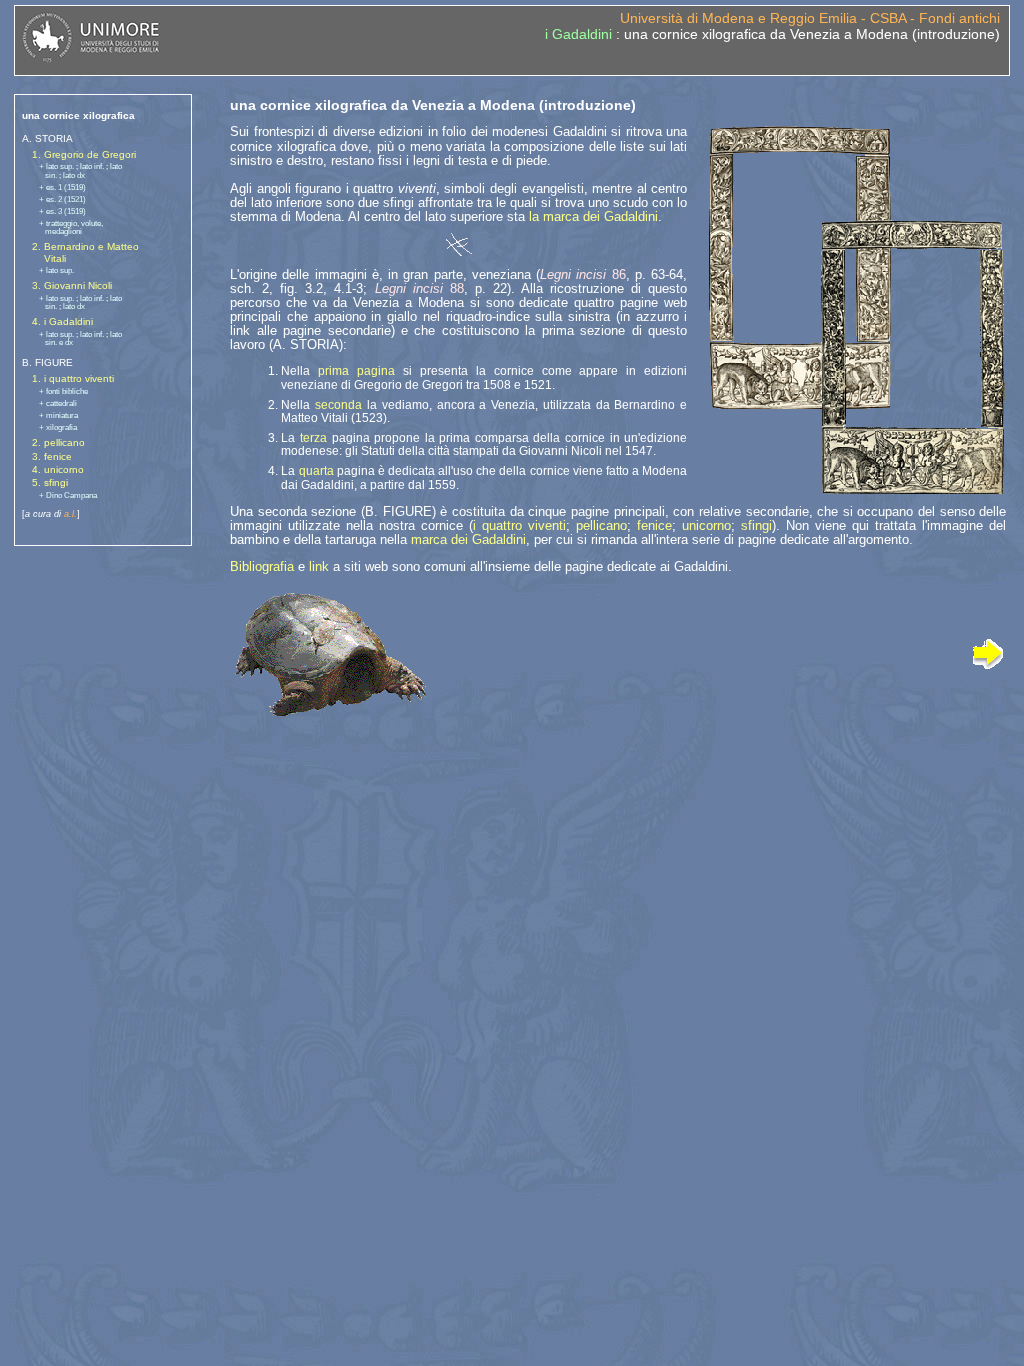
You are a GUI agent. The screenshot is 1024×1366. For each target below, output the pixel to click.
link (319, 566)
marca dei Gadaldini (468, 539)
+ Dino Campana (68, 495)
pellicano (601, 525)
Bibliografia (262, 566)
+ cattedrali (58, 403)
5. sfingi (50, 482)
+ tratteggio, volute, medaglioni (71, 227)
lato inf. (92, 166)
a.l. (70, 514)
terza (313, 438)
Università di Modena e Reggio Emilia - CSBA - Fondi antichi (810, 18)
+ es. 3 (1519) (62, 211)
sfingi (756, 525)
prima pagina (356, 371)
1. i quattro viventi (73, 378)
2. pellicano (58, 442)
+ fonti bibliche (63, 391)
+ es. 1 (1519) (62, 187)
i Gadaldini (578, 34)
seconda (338, 405)
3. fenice (52, 456)
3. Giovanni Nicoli (72, 285)
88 (419, 288)
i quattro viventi (519, 525)
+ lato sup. (56, 166)
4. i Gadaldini (62, 321)
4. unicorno (58, 469)
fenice (654, 525)
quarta (316, 471)
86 (583, 274)
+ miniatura (58, 415)
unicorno (706, 525)
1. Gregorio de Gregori (84, 154)
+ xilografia (58, 427)
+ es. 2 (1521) (62, 199)
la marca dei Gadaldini (593, 216)
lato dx (74, 175)
